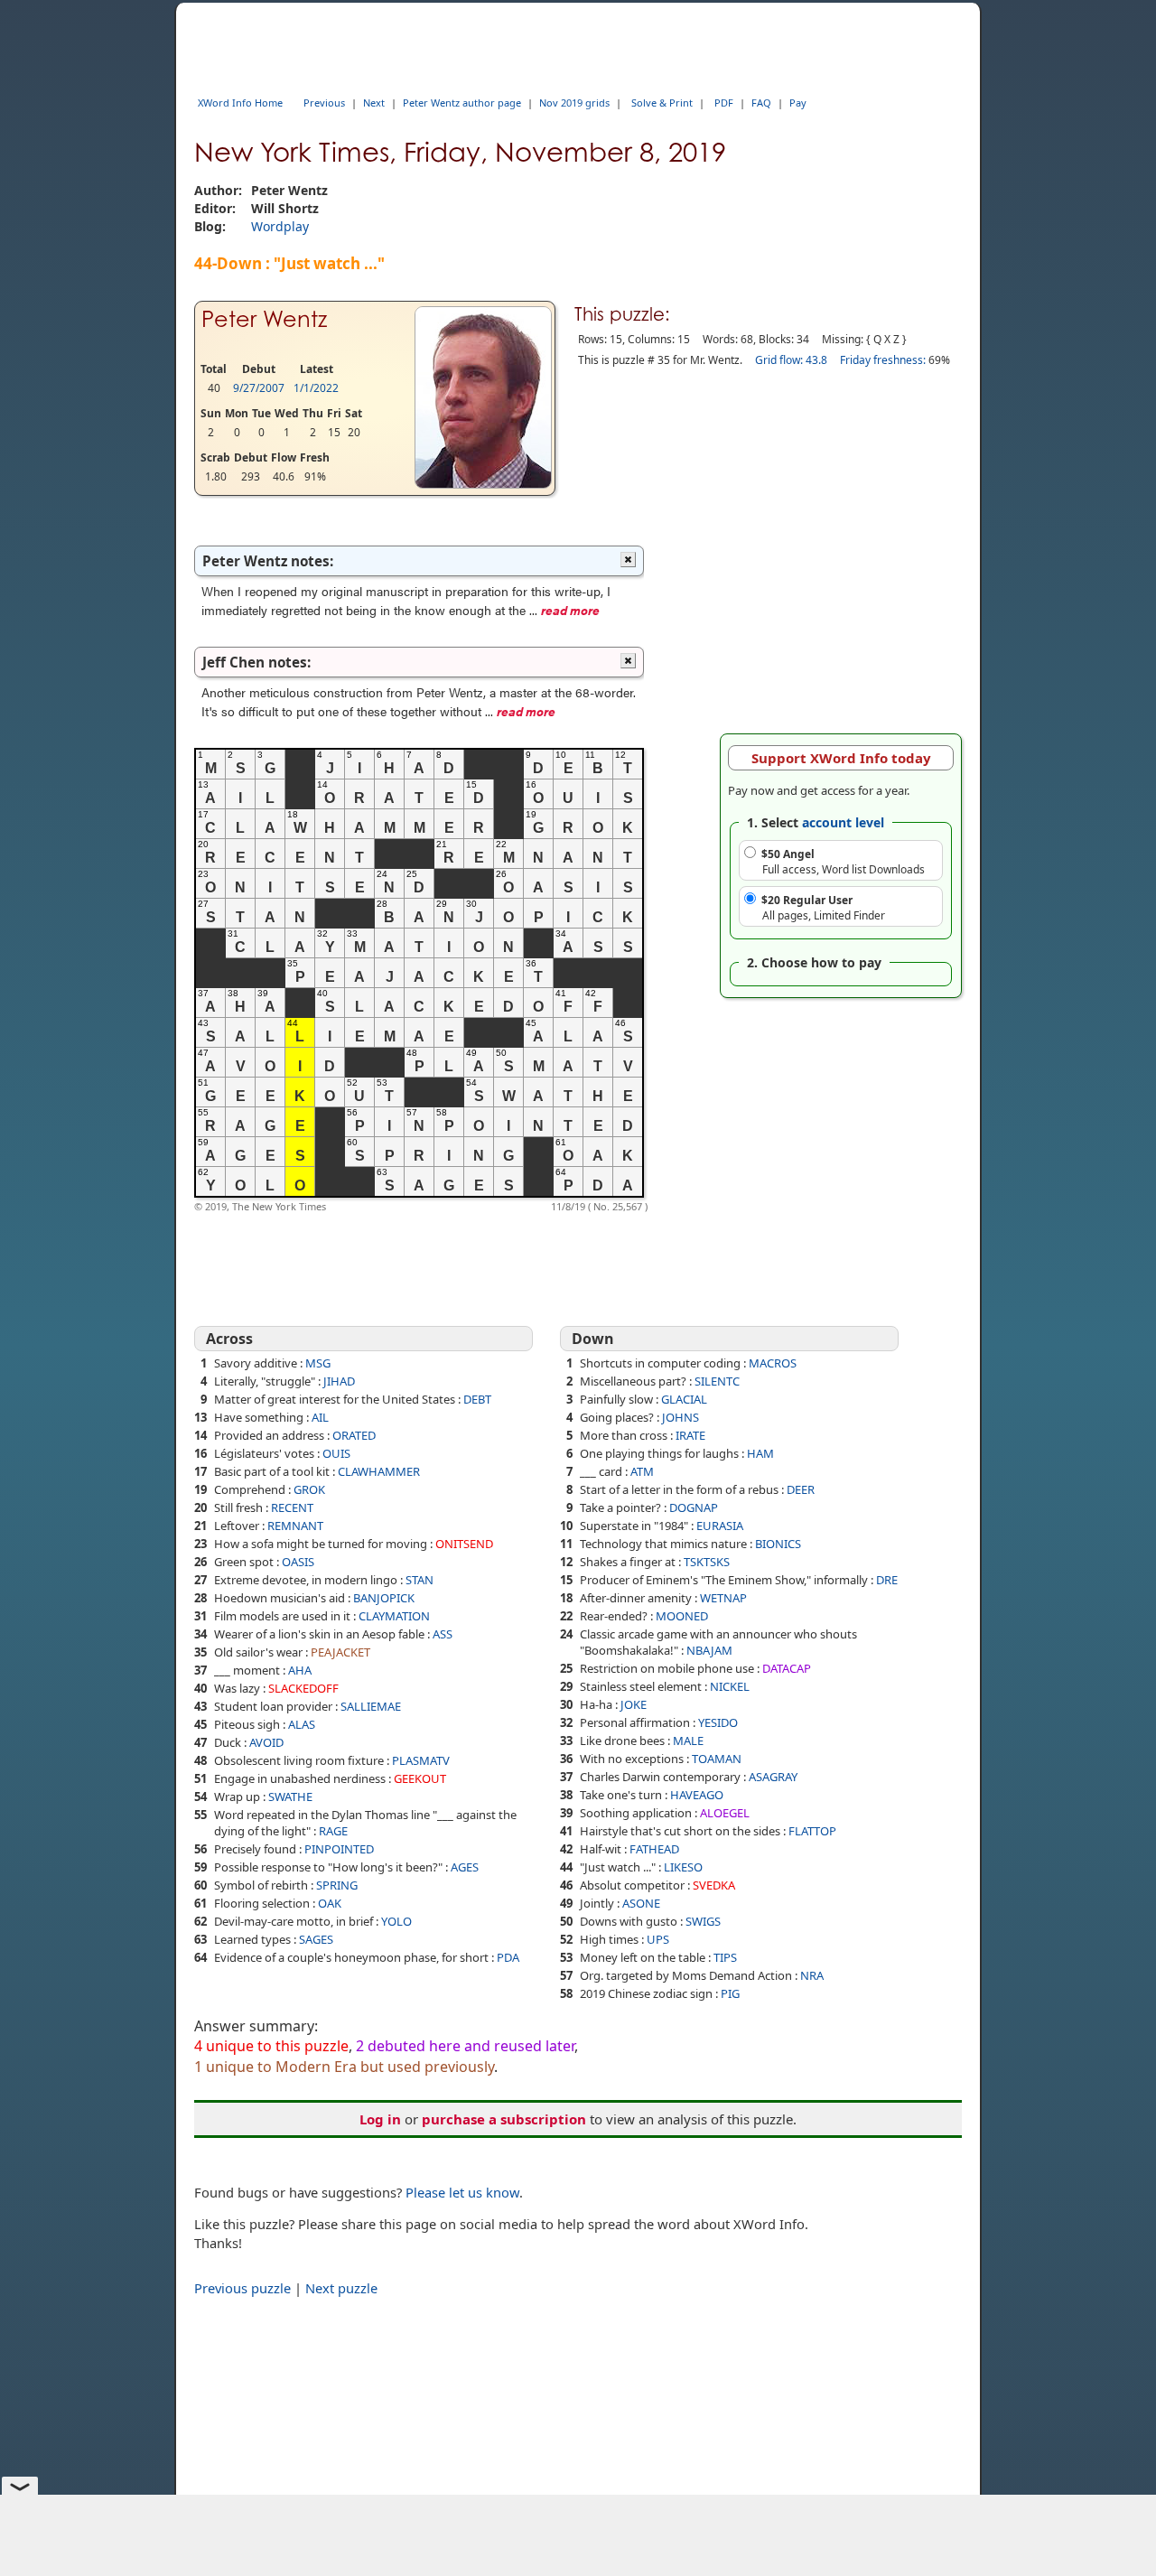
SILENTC (717, 1381)
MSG (318, 1363)
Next (374, 103)
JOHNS (681, 1417)
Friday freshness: (883, 360)
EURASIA (720, 1526)
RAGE (333, 1831)
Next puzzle (341, 2288)
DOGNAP (694, 1507)
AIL (320, 1417)
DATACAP (787, 1668)
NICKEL (730, 1686)
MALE (688, 1741)
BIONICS (778, 1544)
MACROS (773, 1363)
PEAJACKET (340, 1652)
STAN (420, 1580)
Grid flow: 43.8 (791, 360)
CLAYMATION (394, 1616)
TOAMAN (717, 1759)
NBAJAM (709, 1650)
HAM (760, 1453)
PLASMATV (421, 1760)
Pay (798, 103)
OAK (330, 1903)
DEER (801, 1489)
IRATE (690, 1435)
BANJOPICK (384, 1598)
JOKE (634, 1704)
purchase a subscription (504, 2119)
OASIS (298, 1562)
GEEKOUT (420, 1778)
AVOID (266, 1742)
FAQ (761, 103)
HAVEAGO (697, 1795)
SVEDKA (714, 1885)
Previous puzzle (242, 2288)
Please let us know (462, 2192)
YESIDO (718, 1722)
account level (843, 822)
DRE (887, 1580)
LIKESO (683, 1867)
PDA (508, 1957)
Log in (380, 2119)
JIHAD (339, 1381)
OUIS (336, 1453)
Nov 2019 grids (574, 103)
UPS (658, 1939)
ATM (642, 1471)
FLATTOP (812, 1831)
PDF (724, 103)
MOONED (682, 1616)
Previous (324, 103)
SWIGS (703, 1921)
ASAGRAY (773, 1777)
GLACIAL (684, 1399)
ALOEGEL (725, 1813)
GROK (309, 1489)
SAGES (316, 1939)
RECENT (292, 1507)
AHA (300, 1670)
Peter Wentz (264, 319)
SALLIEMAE (371, 1706)
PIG (730, 1993)
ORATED (354, 1435)
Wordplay (280, 226)
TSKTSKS (707, 1562)
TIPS (725, 1957)
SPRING (337, 1885)
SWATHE (290, 1797)
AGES (465, 1867)
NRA (812, 1975)
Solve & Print (662, 103)
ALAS (302, 1724)
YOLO (396, 1921)
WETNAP (723, 1598)
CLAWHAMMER (379, 1471)
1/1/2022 (316, 388)
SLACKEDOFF (303, 1688)
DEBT (477, 1399)
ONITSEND (464, 1544)
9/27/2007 (259, 388)
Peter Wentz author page (462, 103)
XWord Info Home (240, 103)
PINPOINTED (339, 1849)
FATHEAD (654, 1849)
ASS (443, 1634)
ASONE (641, 1903)
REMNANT (295, 1526)
